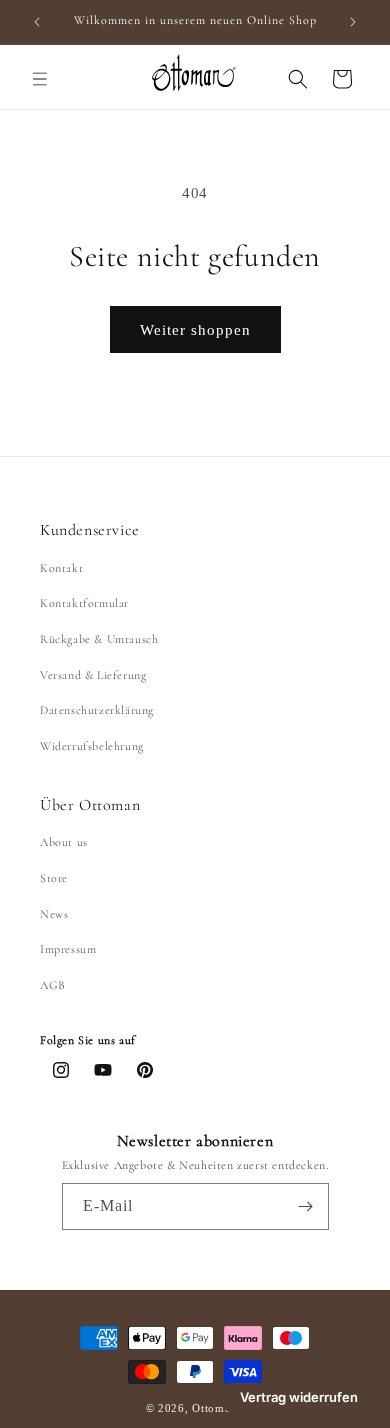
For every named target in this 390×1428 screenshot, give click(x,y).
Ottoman (216, 1408)
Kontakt (61, 568)
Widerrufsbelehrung (92, 746)
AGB (53, 985)
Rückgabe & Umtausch (99, 639)
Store (54, 878)
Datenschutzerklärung (97, 710)
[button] (40, 79)
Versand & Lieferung (93, 675)
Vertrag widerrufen (299, 1397)
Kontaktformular (84, 603)
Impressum (68, 949)
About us (64, 842)
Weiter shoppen (195, 330)
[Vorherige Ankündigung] (37, 22)
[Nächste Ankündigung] (353, 22)
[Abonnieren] (306, 1206)
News (54, 914)
